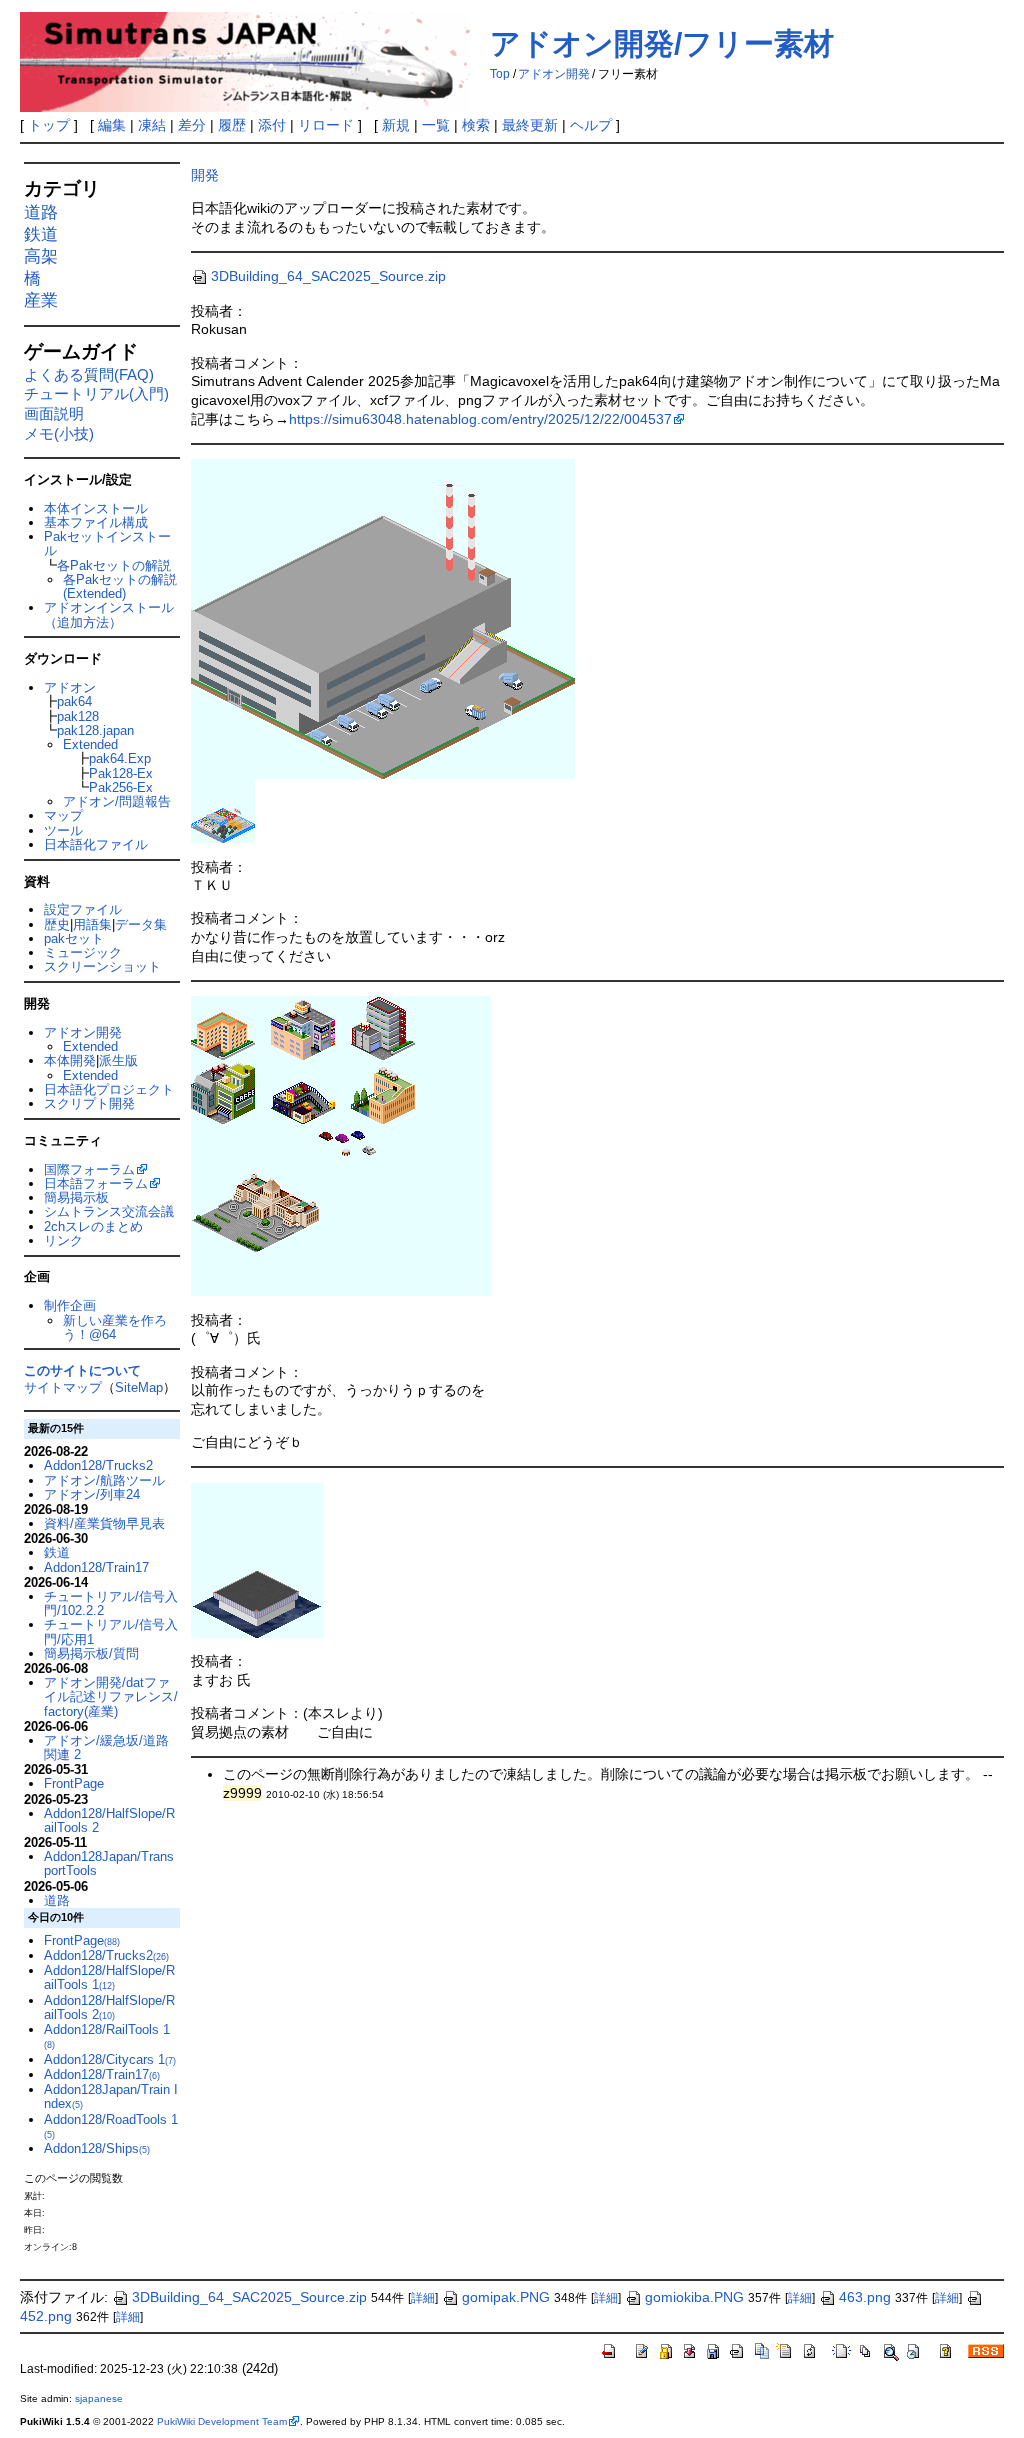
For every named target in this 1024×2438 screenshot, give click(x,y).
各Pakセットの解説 (114, 565)
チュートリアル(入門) (96, 393)
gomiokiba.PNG (694, 2297)
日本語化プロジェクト (109, 1089)
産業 (41, 300)
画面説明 (54, 413)
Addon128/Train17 (96, 1567)
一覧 (436, 125)
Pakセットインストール (107, 543)
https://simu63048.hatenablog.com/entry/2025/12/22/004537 (480, 419)
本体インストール (96, 508)
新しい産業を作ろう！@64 (115, 1327)
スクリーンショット (102, 966)
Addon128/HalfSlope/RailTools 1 (109, 1977)
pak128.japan (95, 730)
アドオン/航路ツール (104, 1480)
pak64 (74, 701)
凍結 (152, 125)
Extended (90, 744)
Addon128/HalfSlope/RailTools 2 (109, 1820)
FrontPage (74, 1783)
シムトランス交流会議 (109, 1211)
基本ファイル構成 (96, 522)
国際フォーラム (89, 1169)
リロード (326, 125)
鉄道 (41, 234)
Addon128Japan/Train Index (111, 2096)
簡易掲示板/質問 (91, 1653)
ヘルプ (591, 125)
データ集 (141, 924)
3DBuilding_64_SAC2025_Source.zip (328, 276)
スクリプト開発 (89, 1103)
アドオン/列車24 (92, 1494)
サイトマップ (63, 1387)
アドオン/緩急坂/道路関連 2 (106, 1747)
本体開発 (70, 1060)
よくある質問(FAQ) (89, 374)
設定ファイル (83, 909)
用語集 (92, 924)
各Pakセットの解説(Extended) (120, 586)
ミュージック (83, 952)
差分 (192, 125)
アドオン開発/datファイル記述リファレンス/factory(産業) (111, 1697)
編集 (112, 125)
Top (500, 74)
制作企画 (70, 1305)
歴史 (57, 924)
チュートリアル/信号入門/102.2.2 (111, 1603)
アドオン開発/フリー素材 (662, 43)
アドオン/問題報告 (117, 801)
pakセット (74, 938)
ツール (63, 830)
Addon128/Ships (97, 2148)
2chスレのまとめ (93, 1226)
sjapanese (99, 2398)
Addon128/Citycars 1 (110, 2059)
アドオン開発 (554, 74)
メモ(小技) (59, 433)
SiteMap (139, 1387)
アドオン (70, 687)
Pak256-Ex (121, 787)
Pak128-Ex (121, 773)
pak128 (78, 716)
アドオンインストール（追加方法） (109, 614)
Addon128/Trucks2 (98, 1465)
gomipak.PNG (506, 2297)
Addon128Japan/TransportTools (109, 1863)
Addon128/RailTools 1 (107, 2036)
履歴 (232, 125)
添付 (272, 125)
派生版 (118, 1060)
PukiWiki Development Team (222, 2421)
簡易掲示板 (76, 1197)
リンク (63, 1240)
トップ (49, 125)
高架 (41, 256)
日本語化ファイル (96, 844)
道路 (41, 212)
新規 (396, 125)
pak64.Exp (120, 758)
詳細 (423, 2298)
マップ (63, 815)
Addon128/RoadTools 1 (111, 2126)
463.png (865, 2297)
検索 (476, 125)
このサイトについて (82, 1370)
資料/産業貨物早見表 (104, 1523)
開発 (205, 175)
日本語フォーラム (96, 1183)
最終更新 (530, 125)
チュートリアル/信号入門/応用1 (111, 1631)
